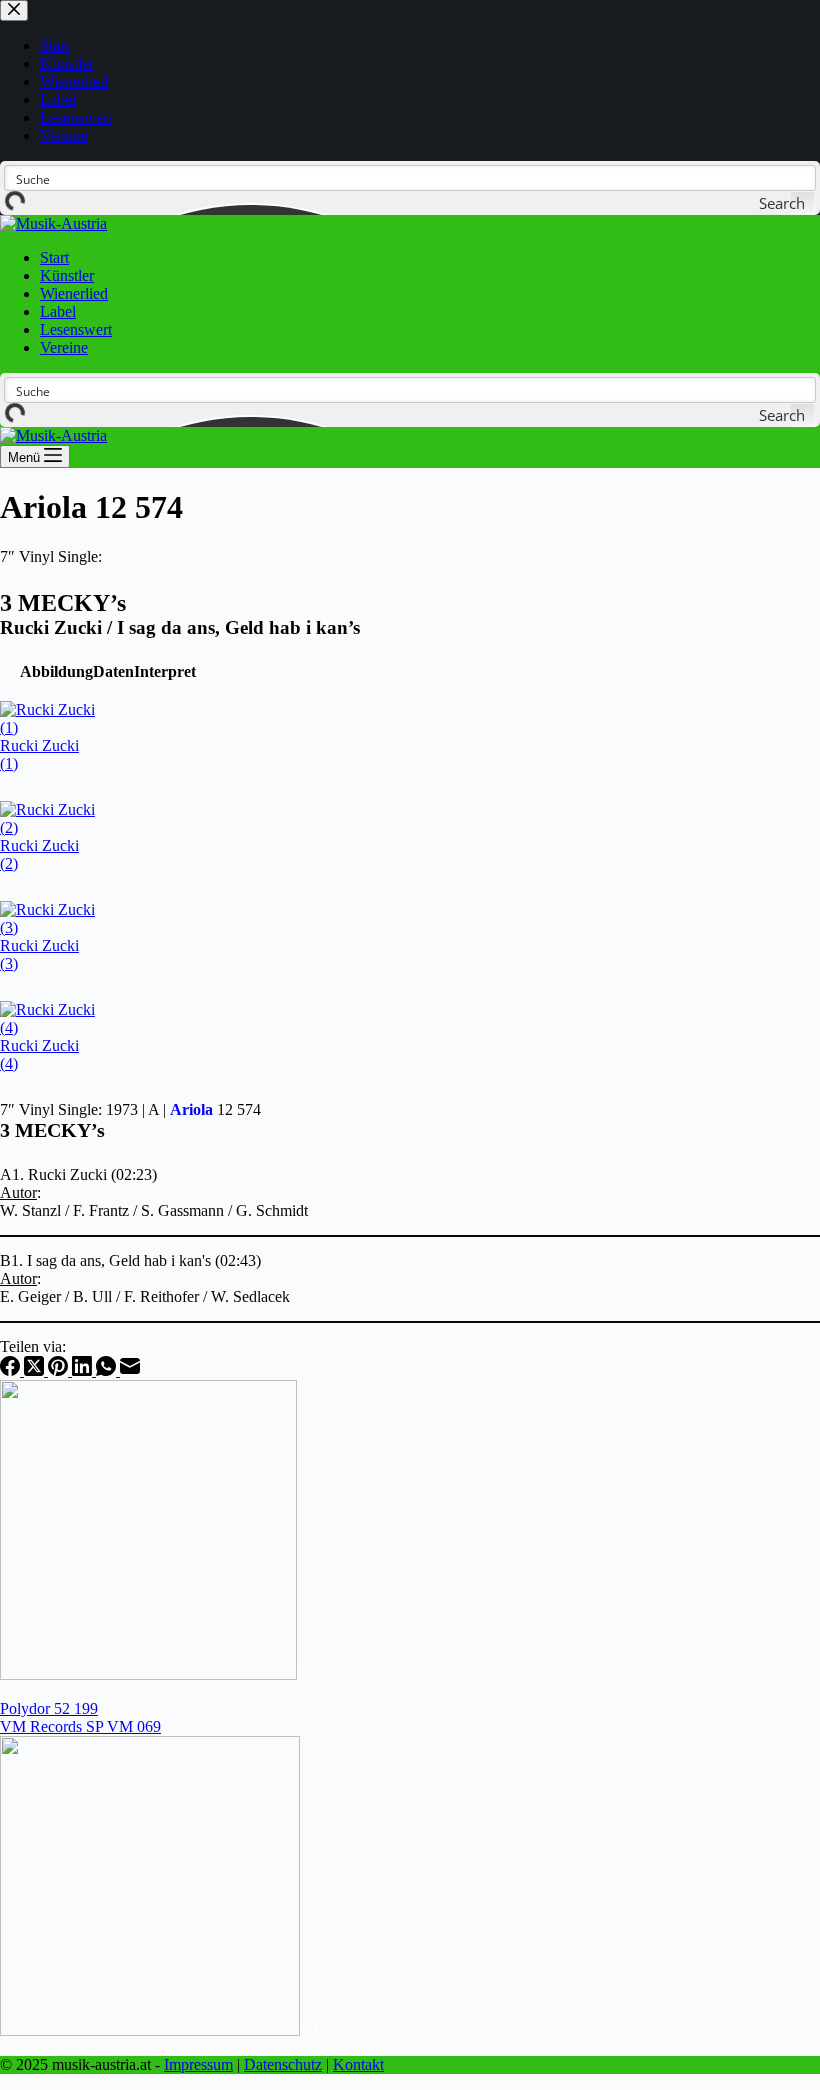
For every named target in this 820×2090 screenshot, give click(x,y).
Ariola (191, 1109)
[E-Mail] (130, 1370)
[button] (56, 671)
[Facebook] (12, 1370)
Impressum (198, 2064)
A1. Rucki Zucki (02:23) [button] (78, 1174)
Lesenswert (76, 329)
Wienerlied (74, 293)
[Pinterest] (60, 1370)
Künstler (67, 275)
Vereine (64, 347)
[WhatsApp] (108, 1370)
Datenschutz (283, 2064)
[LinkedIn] (84, 1370)
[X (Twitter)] (36, 1370)
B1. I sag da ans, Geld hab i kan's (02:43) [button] (130, 1260)
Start (54, 257)
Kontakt (358, 2064)
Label (58, 311)
